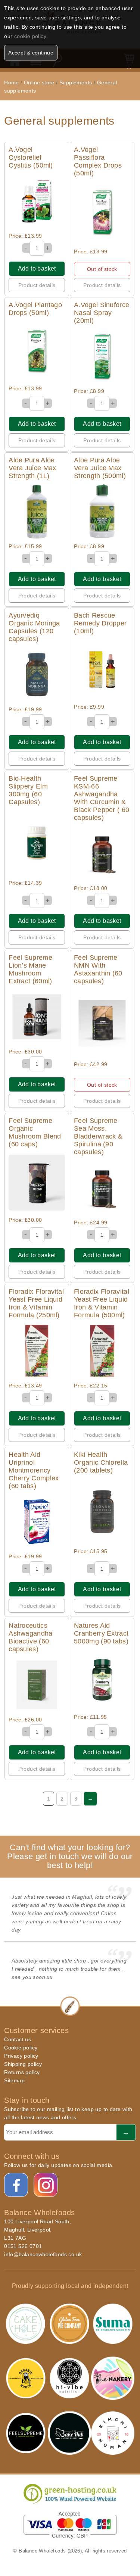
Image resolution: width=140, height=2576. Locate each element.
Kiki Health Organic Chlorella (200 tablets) (101, 1462)
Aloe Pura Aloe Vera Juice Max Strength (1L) (32, 468)
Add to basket (37, 268)
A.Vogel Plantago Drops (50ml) (35, 309)
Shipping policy (23, 2064)
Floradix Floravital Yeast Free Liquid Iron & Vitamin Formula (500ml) (102, 1303)
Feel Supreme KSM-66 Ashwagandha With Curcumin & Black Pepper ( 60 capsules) (102, 798)
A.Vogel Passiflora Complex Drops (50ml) (98, 161)
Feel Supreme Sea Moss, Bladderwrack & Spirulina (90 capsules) (98, 1136)
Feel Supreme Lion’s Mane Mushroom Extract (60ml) (30, 969)
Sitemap (14, 2080)
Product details (37, 285)
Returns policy (22, 2072)
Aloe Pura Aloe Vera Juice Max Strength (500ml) (100, 468)
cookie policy (30, 36)
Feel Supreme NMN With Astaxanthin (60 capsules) (98, 969)
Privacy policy (21, 2056)
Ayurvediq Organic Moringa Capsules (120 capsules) (34, 627)
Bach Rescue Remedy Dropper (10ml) (100, 623)
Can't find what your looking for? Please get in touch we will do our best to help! (70, 1856)
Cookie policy (21, 2048)
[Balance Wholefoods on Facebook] (16, 2185)
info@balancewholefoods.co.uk (43, 2254)
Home (12, 82)
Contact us (18, 2039)
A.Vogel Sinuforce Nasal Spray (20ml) (102, 313)
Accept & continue (31, 53)
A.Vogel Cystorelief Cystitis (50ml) (31, 157)
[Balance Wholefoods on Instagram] (46, 2185)
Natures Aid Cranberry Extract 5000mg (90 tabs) (101, 1633)
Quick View (37, 201)
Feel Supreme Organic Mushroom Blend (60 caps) (35, 1132)
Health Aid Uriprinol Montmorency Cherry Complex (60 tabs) (34, 1470)
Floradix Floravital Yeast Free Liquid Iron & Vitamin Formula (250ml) (36, 1303)
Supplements (76, 82)
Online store (40, 82)
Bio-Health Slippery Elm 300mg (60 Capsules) (28, 790)
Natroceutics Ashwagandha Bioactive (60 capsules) (30, 1637)
